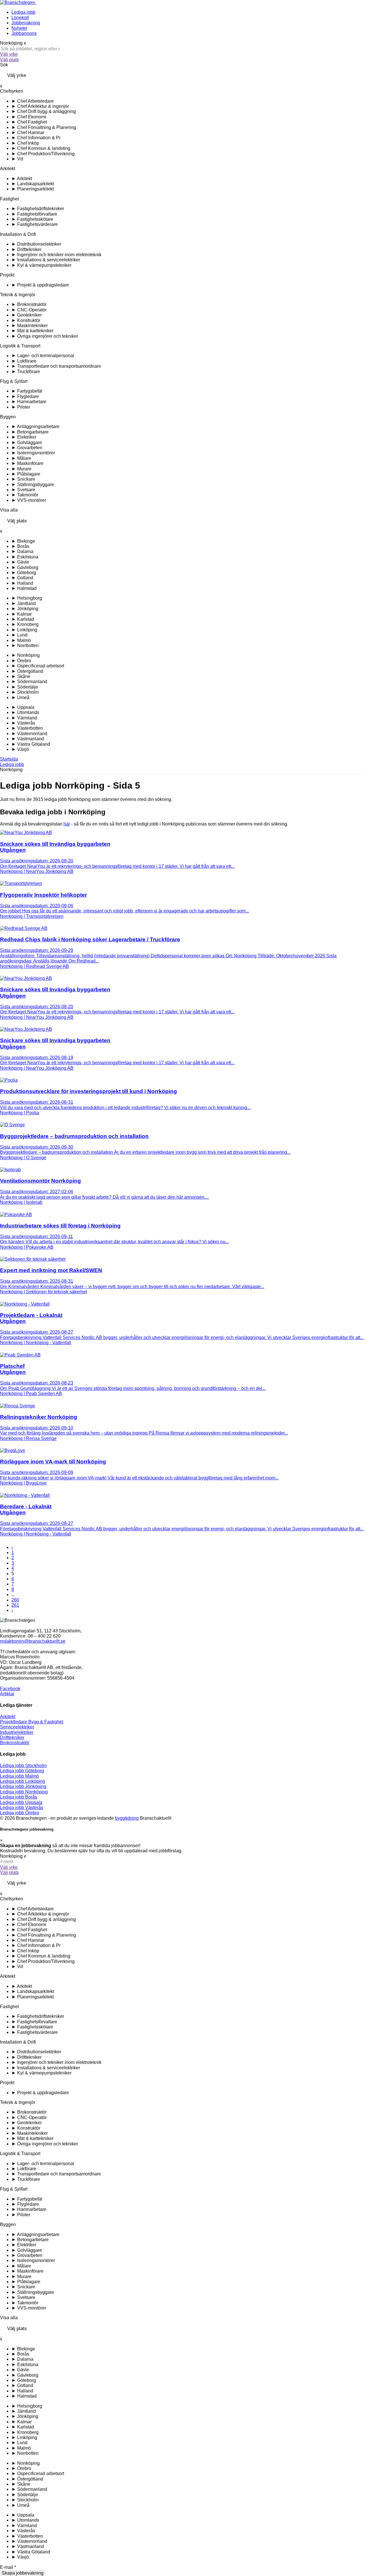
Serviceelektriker (17, 1727)
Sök (4, 65)
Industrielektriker (17, 1732)
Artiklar (7, 1694)
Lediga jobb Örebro (20, 1813)
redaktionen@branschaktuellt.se (33, 1641)
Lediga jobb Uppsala (21, 1802)
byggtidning (127, 1818)
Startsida (9, 759)
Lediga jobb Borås (19, 1797)
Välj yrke (9, 54)
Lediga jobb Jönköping (23, 1786)
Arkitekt (8, 1717)
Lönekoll (20, 18)
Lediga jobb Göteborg (22, 1771)
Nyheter (19, 28)
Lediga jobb (23, 12)
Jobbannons (24, 33)
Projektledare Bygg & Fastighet (32, 1722)
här (67, 824)
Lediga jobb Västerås (22, 1808)
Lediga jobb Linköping (23, 1781)
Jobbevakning (26, 23)
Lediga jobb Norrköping (24, 1792)
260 (15, 1600)
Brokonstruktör (15, 1743)
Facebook (10, 1689)
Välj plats (9, 60)
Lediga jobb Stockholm (23, 1766)
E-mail (8, 2567)
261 (15, 1605)
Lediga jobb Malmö (19, 1776)
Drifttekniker (12, 1737)
